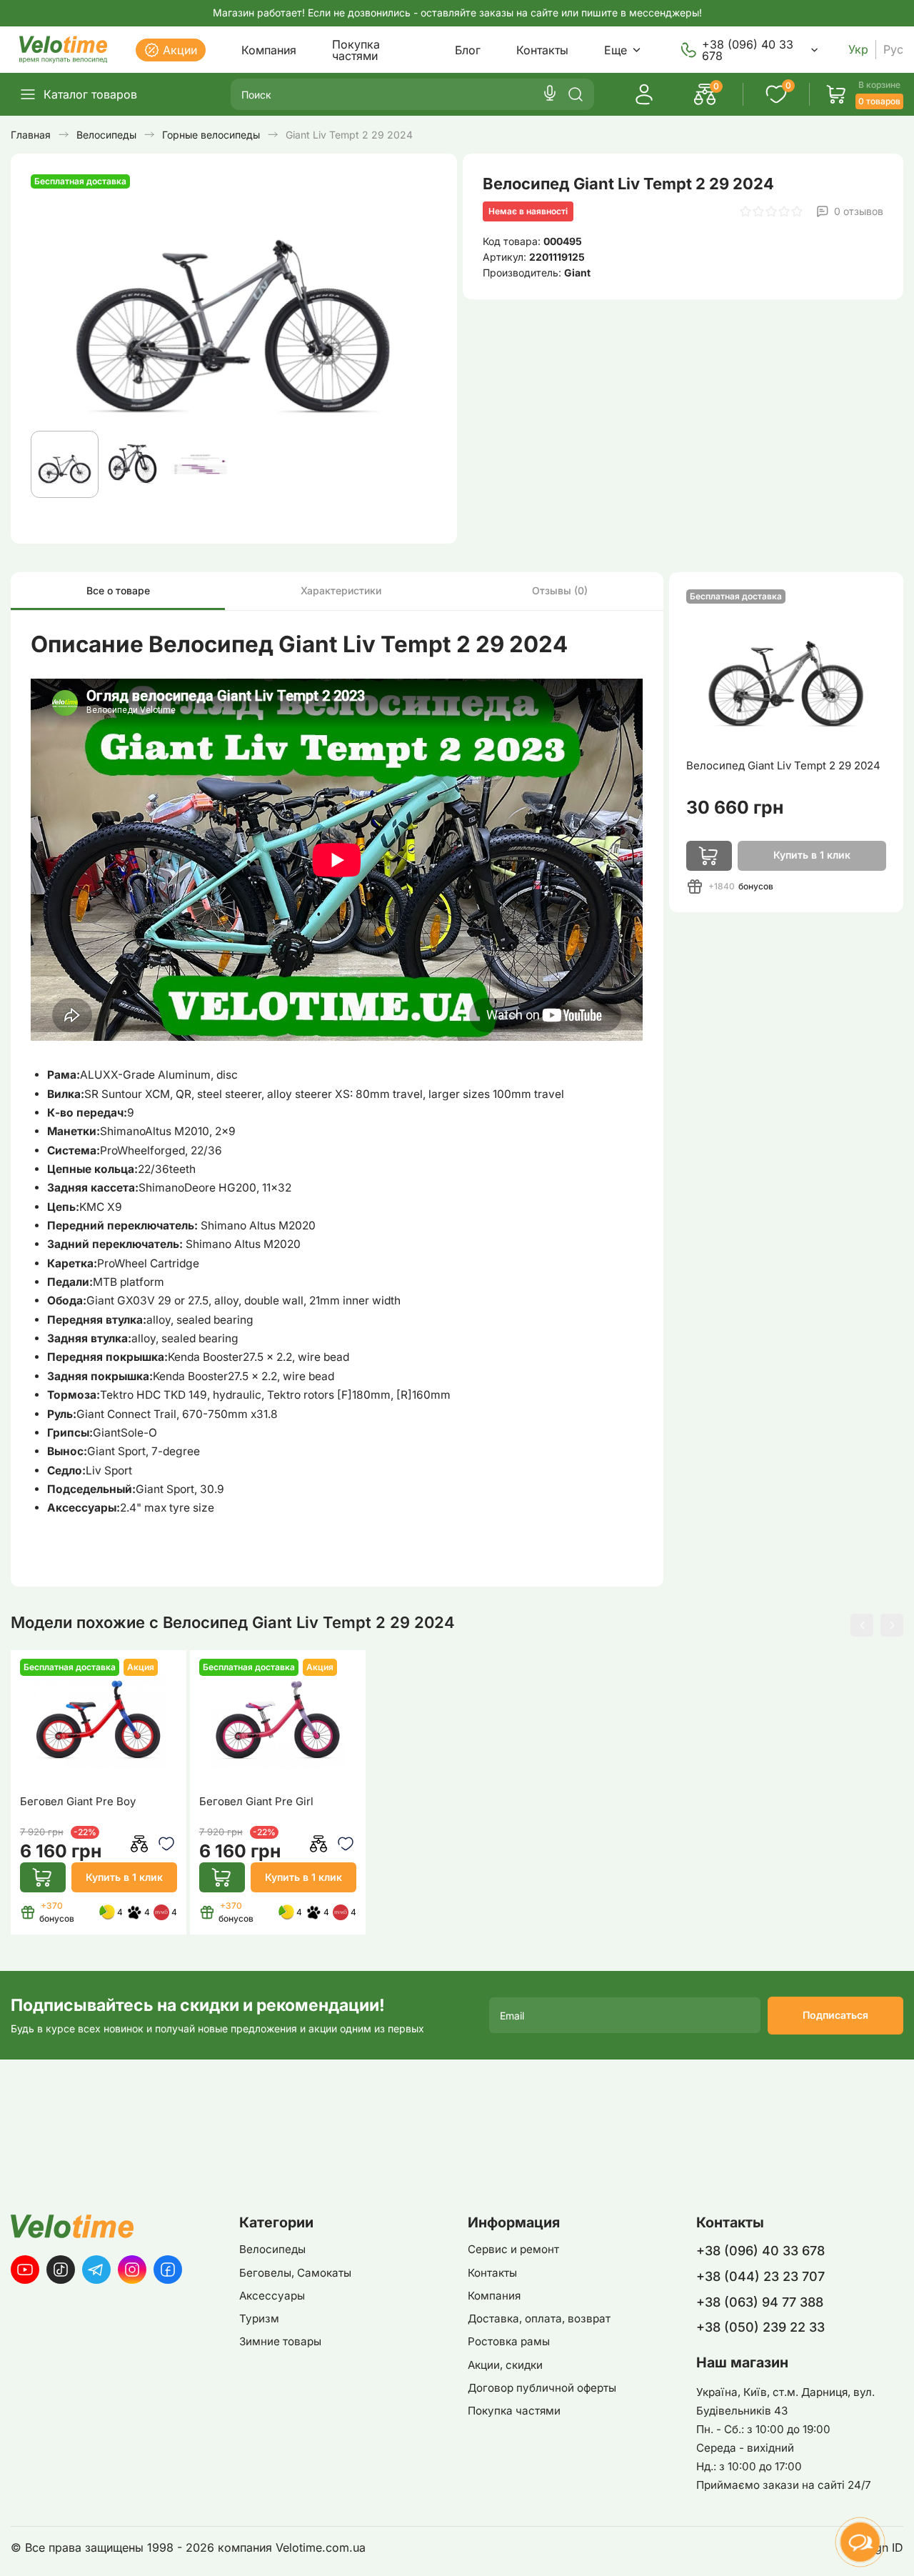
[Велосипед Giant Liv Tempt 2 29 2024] (786, 669)
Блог (468, 50)
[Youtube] (25, 2270)
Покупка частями (356, 50)
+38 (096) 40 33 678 (748, 50)
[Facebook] (168, 2270)
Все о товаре (118, 590)
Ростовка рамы (509, 2341)
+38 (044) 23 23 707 (760, 2276)
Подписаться (835, 2015)
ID (898, 2548)
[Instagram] (132, 2270)
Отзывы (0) (560, 590)
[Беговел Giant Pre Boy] (99, 1722)
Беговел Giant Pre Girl (256, 1802)
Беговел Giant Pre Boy (78, 1802)
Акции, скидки (505, 2365)
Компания (269, 50)
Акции (180, 50)
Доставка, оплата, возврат (539, 2318)
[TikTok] (61, 2270)
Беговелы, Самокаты (295, 2273)
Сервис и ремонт (513, 2249)
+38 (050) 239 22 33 (760, 2327)
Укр (858, 50)
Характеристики (341, 590)
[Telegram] (96, 2270)
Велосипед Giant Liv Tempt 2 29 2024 (783, 766)
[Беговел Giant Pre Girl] (278, 1722)
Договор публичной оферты (542, 2388)
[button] (862, 1625)
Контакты (542, 50)
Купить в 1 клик (124, 1877)
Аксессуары (272, 2296)
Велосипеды (272, 2249)
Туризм (259, 2318)
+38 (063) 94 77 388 (760, 2302)
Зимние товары (280, 2341)
